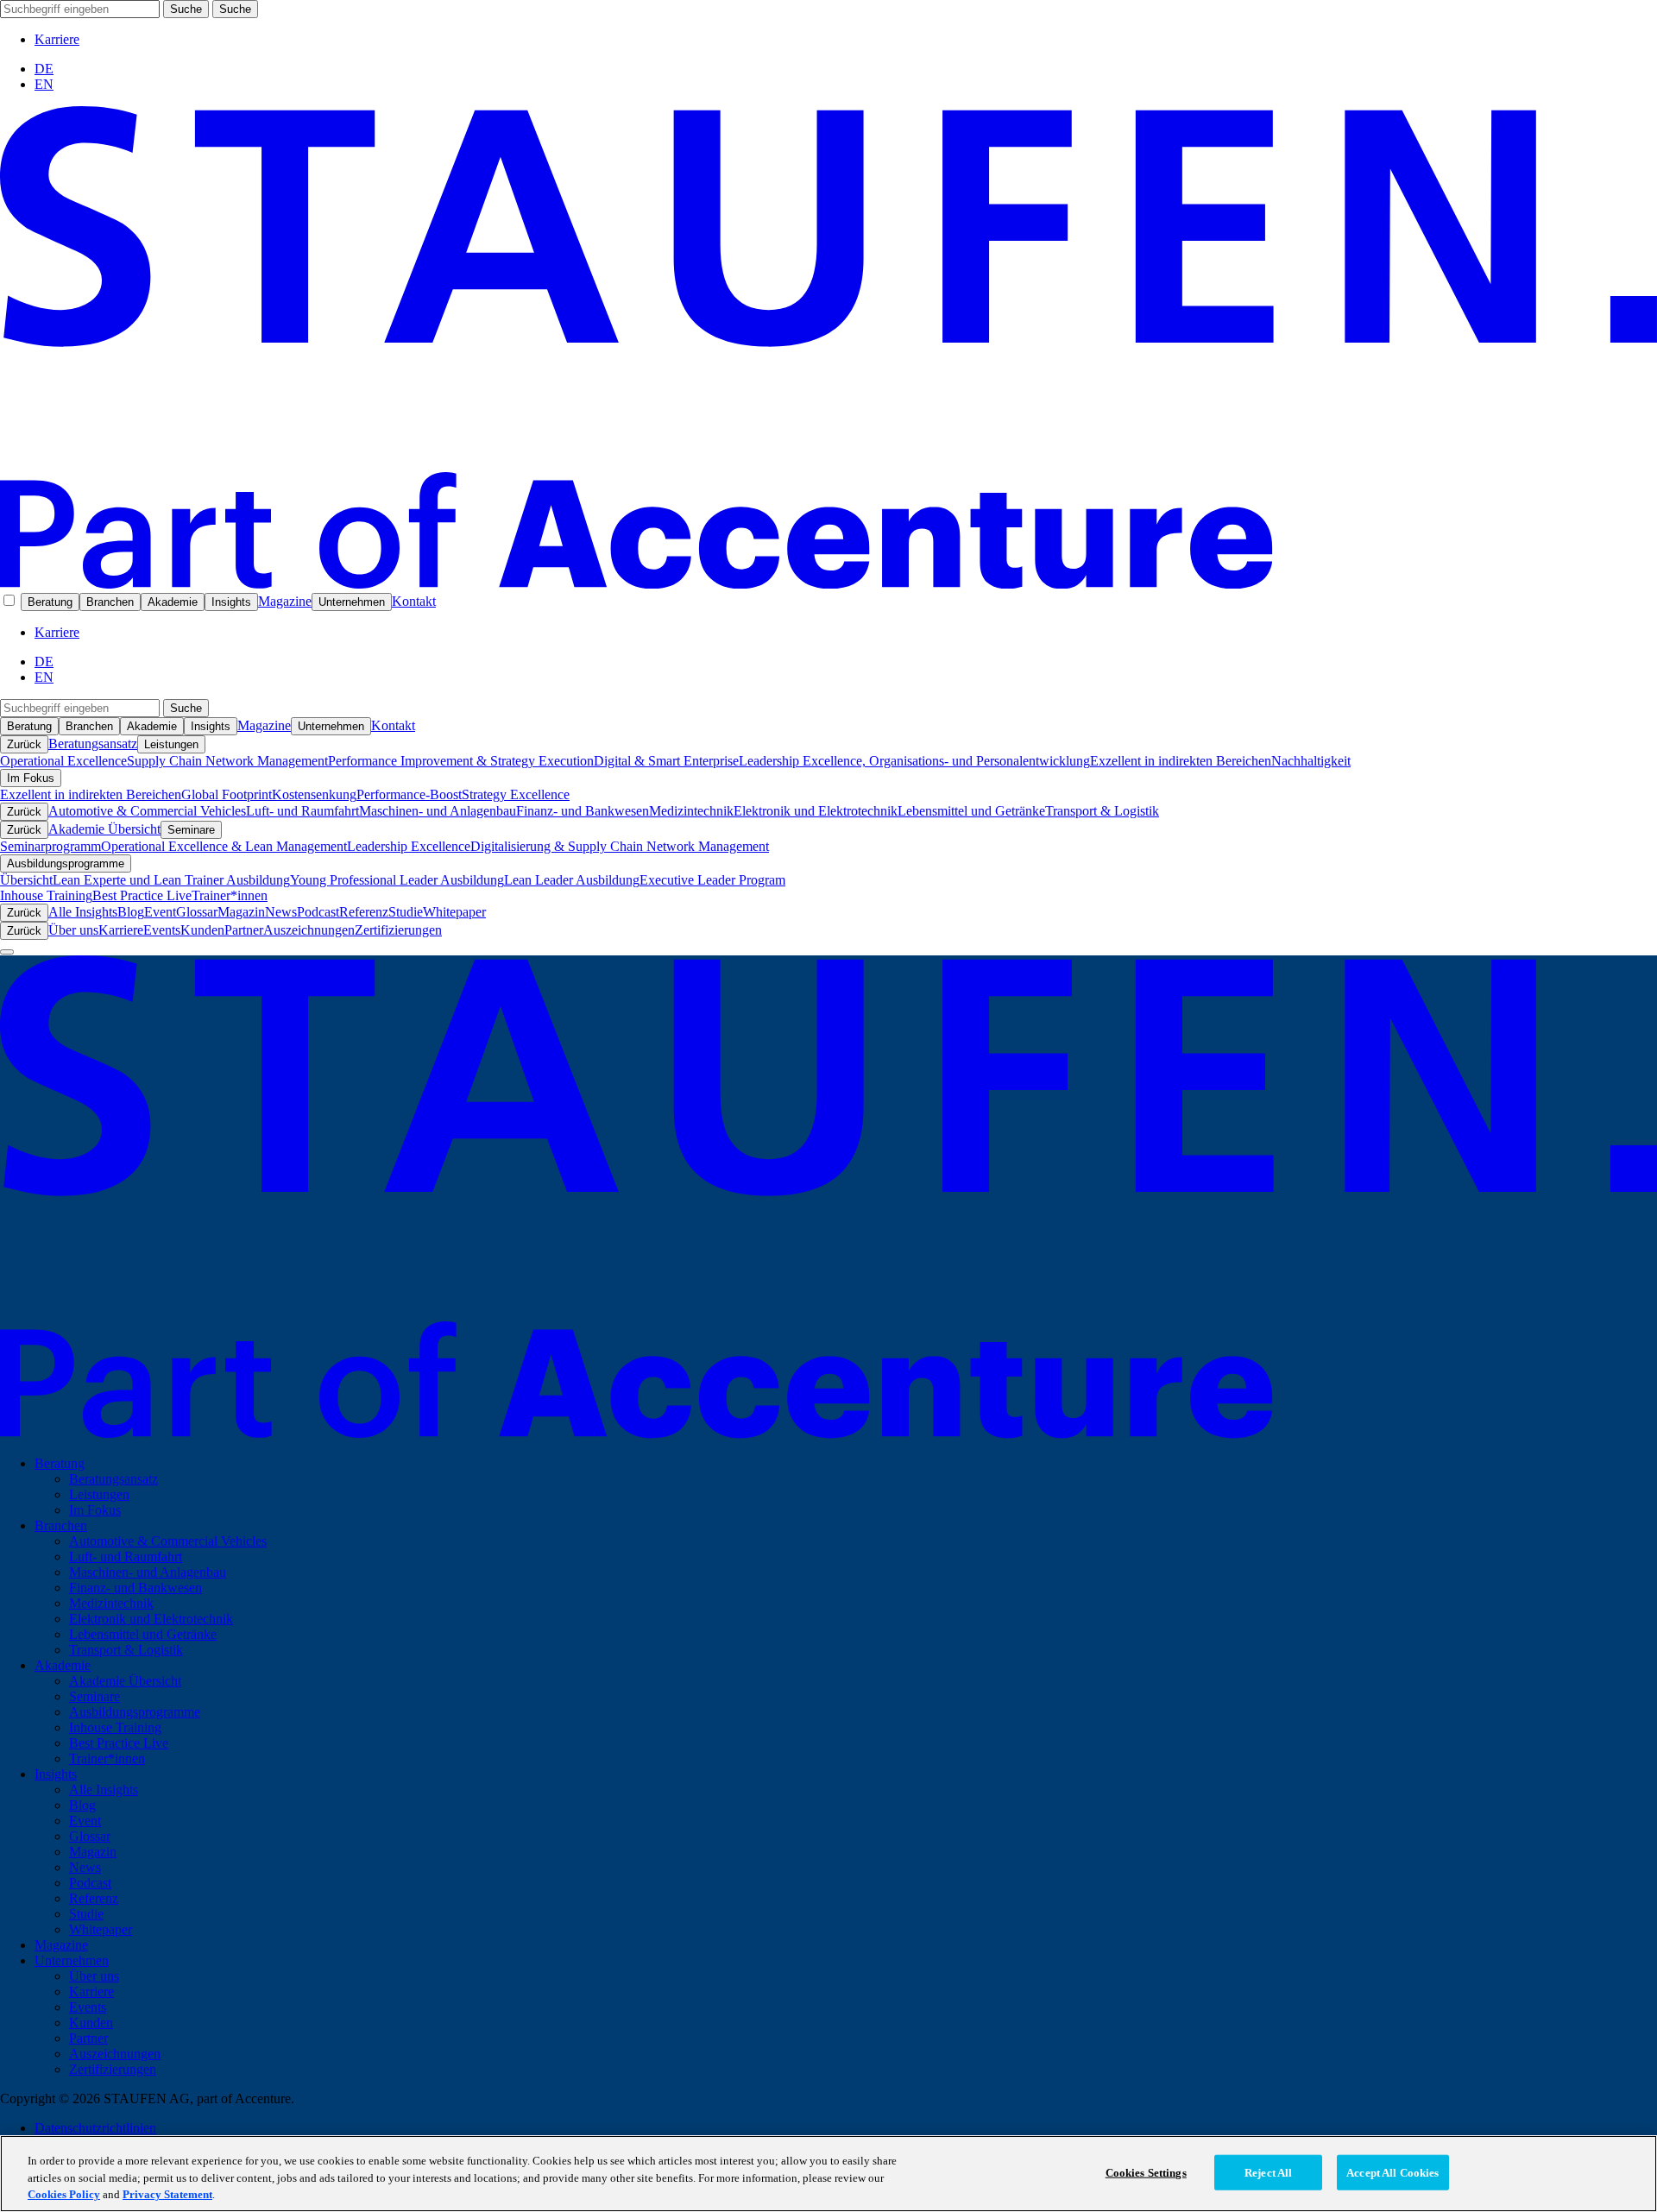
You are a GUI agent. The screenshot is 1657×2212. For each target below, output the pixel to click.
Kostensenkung (314, 794)
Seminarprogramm (50, 846)
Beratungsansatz (93, 744)
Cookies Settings (1146, 2172)
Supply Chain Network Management (227, 761)
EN (44, 84)
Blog (131, 912)
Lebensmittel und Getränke (971, 811)
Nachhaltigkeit (1311, 761)
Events (162, 930)
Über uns (73, 930)
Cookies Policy (64, 2194)
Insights (231, 602)
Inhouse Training (46, 895)
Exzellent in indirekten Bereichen (1181, 761)
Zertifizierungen (398, 930)
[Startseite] (828, 584)
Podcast (318, 912)
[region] (828, 2174)
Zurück (24, 744)
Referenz (364, 912)
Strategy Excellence (516, 794)
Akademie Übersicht (104, 829)
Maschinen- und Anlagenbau (438, 811)
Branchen (110, 602)
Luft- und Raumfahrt (302, 811)
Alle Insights (83, 912)
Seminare (191, 830)
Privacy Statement (167, 2194)
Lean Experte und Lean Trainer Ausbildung (171, 880)
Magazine (285, 601)
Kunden (202, 930)
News (281, 912)
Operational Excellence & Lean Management (224, 846)
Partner (244, 930)
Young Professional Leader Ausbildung (397, 880)
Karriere (57, 39)
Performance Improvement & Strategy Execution (461, 761)
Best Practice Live (142, 895)
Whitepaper (454, 912)
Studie (406, 912)
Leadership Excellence (409, 846)
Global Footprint (227, 794)
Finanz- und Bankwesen (583, 811)
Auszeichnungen (309, 930)
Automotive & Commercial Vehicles (147, 811)
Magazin (241, 912)
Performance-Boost (409, 794)
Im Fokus (31, 778)
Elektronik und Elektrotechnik (816, 811)
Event (160, 912)
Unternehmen (352, 602)
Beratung (50, 602)
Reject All (1268, 2172)
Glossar (197, 912)
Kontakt (414, 601)
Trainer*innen (230, 895)
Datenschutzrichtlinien (95, 2128)
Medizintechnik (691, 811)
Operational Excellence (63, 761)
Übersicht (26, 880)
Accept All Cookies (1392, 2172)
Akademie (173, 602)
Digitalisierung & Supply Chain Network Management (620, 846)
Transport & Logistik (1102, 811)
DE (44, 69)
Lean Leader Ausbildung (572, 880)
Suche (186, 9)
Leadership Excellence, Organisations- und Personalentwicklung (914, 761)
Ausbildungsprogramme (66, 863)
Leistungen (171, 744)
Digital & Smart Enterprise (666, 761)
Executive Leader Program (712, 880)
